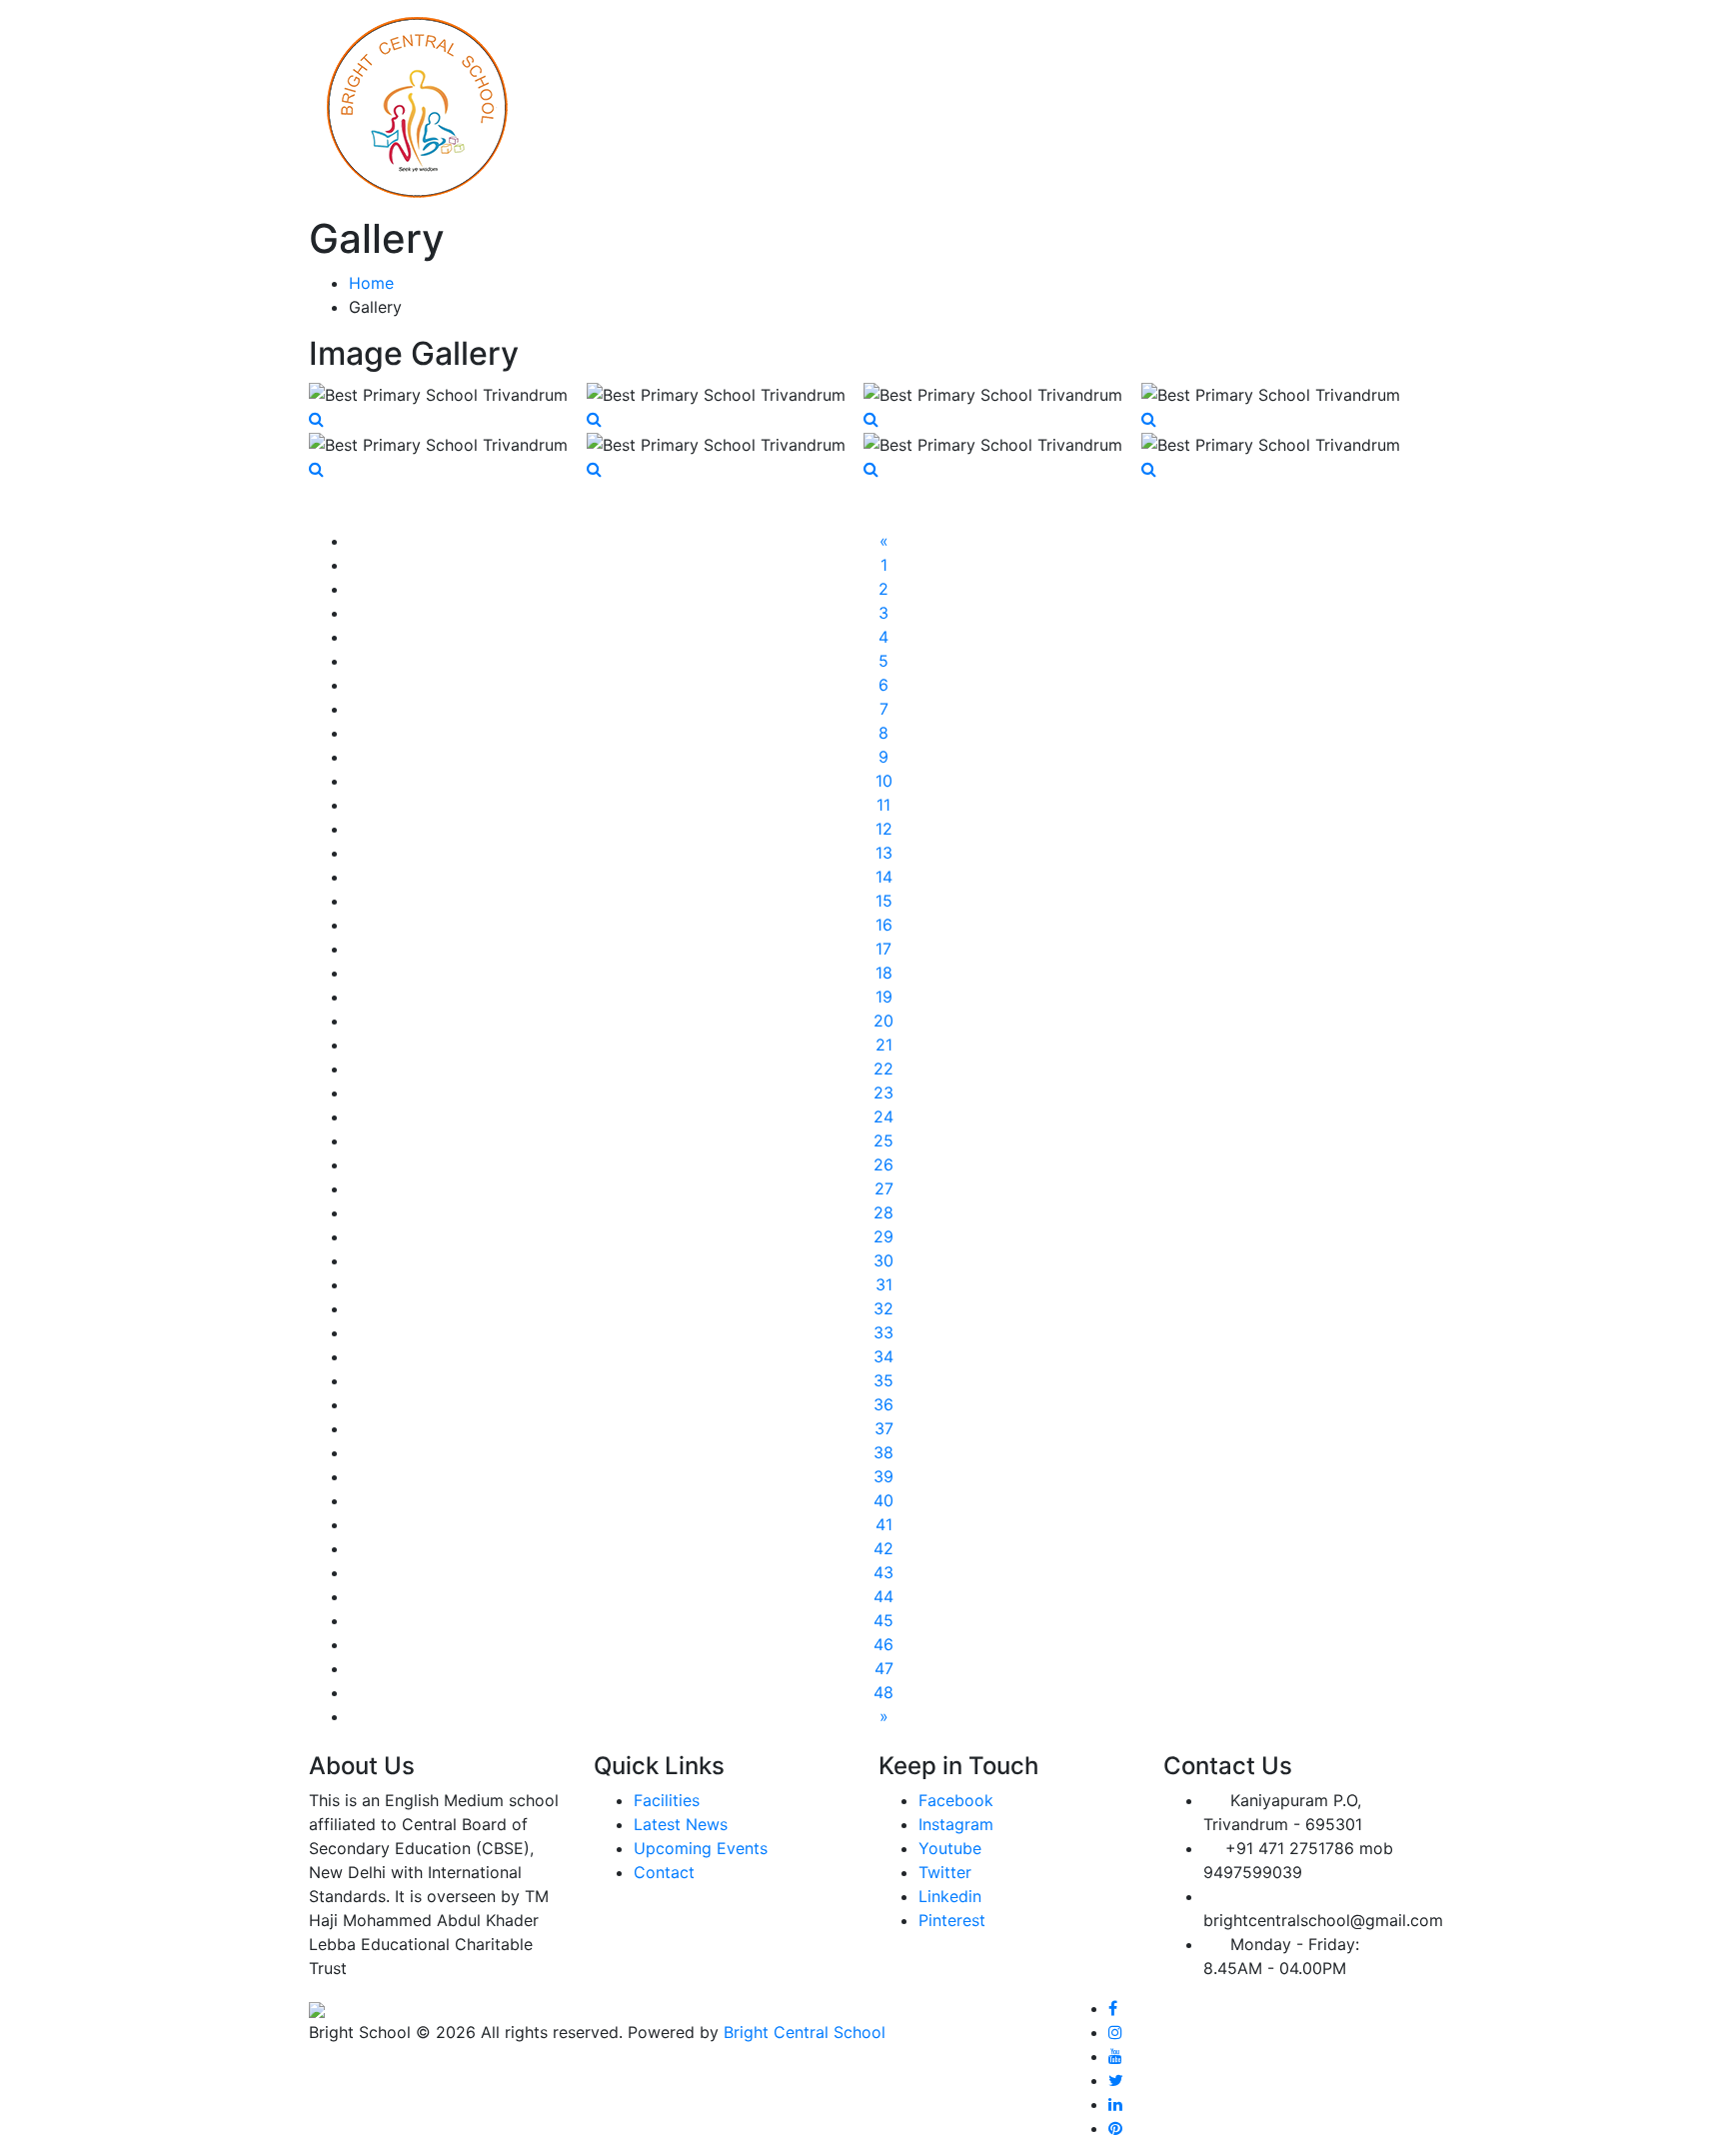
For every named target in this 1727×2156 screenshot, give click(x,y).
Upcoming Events (701, 1848)
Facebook (956, 1800)
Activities (839, 108)
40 (883, 1500)
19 (884, 997)
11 (883, 805)
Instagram (956, 1824)
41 (884, 1524)
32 (883, 1308)
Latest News (681, 1824)
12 (884, 829)
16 (884, 925)
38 (883, 1452)
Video (1129, 108)
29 (883, 1236)
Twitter (945, 1872)
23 (883, 1092)
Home (652, 108)
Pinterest (952, 1920)
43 (883, 1572)
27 (884, 1188)
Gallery (1065, 108)
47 (884, 1668)
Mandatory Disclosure (1250, 108)
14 (884, 877)
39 (883, 1476)
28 (883, 1212)
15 (884, 901)
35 (883, 1380)
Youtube (950, 1848)
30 (883, 1260)
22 (883, 1069)
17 (883, 949)
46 (883, 1644)
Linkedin (950, 1896)
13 (884, 853)
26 (883, 1164)
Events (997, 108)
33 (883, 1332)
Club (770, 108)
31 (884, 1284)
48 (883, 1692)
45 (883, 1620)
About (714, 108)
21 (884, 1045)
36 (883, 1404)
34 (883, 1356)
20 (883, 1021)
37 (884, 1428)
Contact (1380, 108)
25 (883, 1140)
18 (884, 973)
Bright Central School (805, 2032)
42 (883, 1548)
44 (883, 1596)
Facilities (922, 108)
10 (884, 781)
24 (883, 1116)
